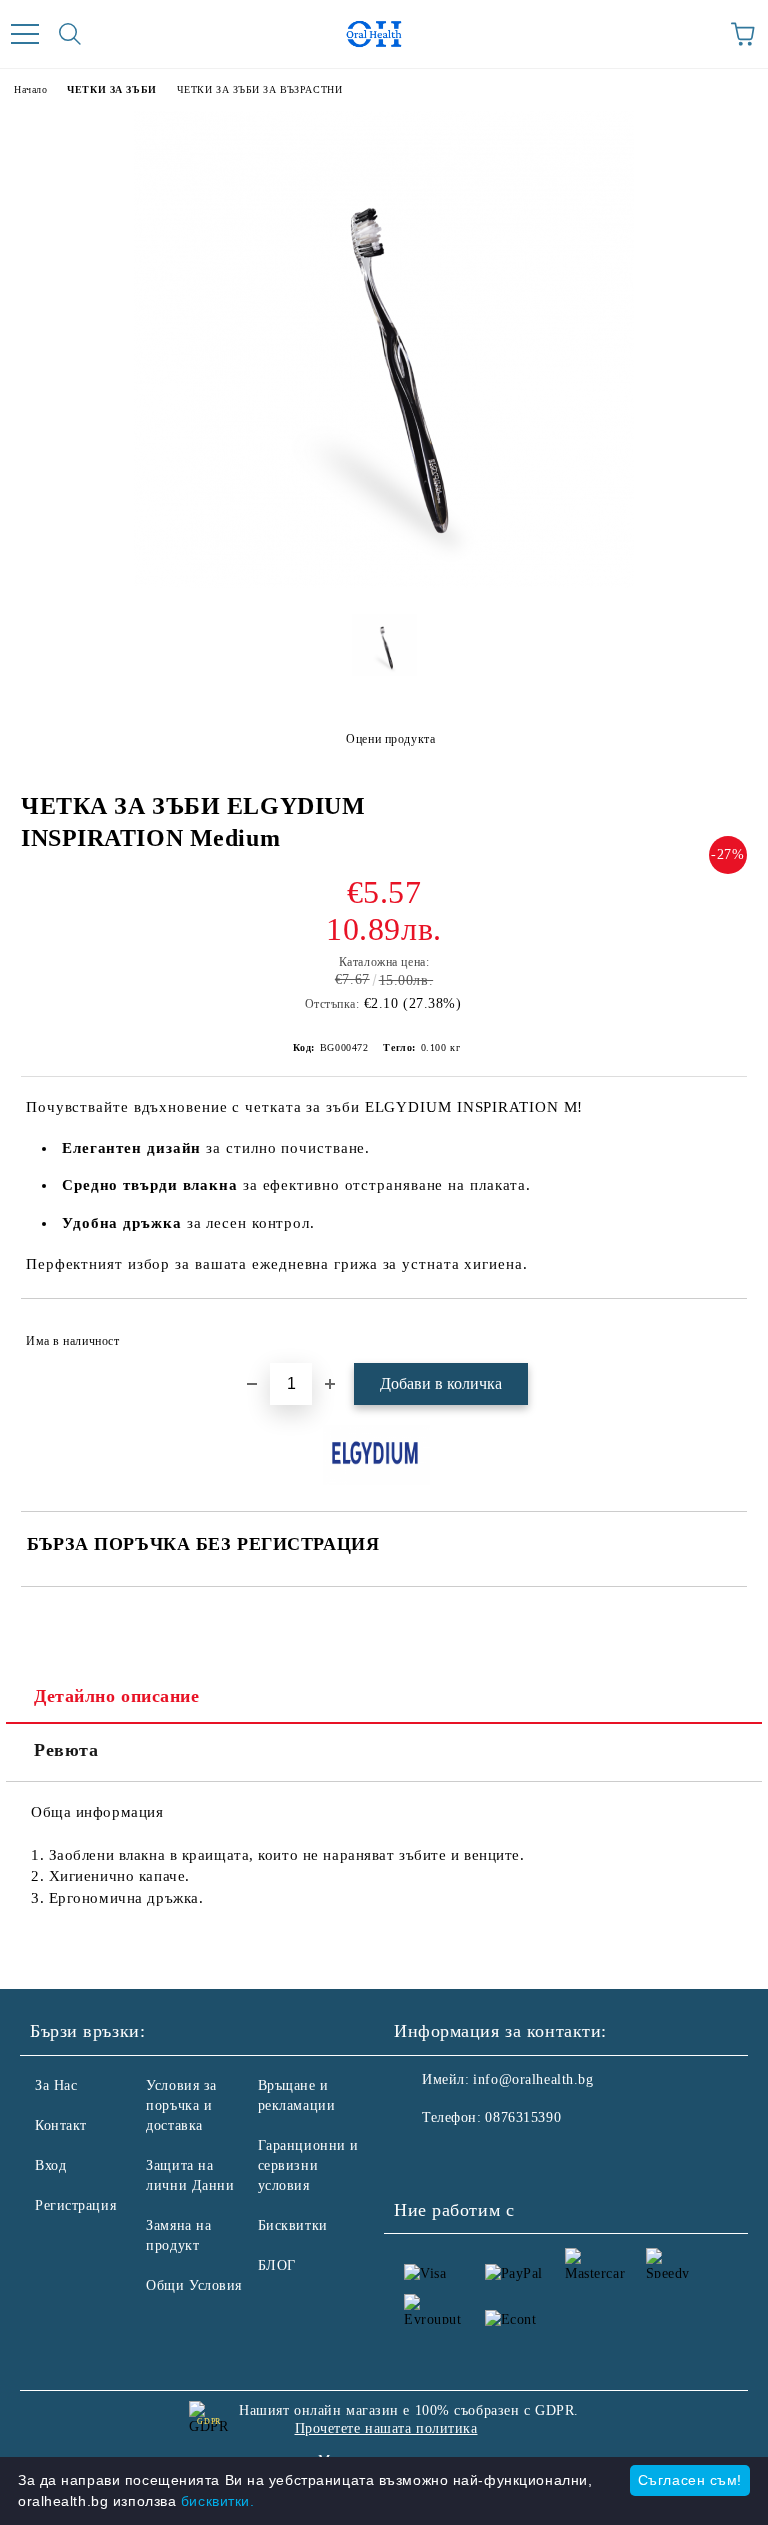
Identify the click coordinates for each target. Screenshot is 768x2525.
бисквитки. (218, 2501)
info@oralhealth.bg (533, 2079)
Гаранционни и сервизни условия (308, 2165)
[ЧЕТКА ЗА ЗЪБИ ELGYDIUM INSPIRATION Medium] (384, 583)
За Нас (56, 2085)
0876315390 (523, 2117)
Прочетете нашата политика (386, 2428)
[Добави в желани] (718, 1332)
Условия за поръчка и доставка (181, 2105)
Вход (50, 2165)
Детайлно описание (117, 1696)
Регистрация (75, 2205)
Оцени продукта (390, 739)
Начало (30, 89)
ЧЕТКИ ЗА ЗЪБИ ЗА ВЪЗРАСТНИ (260, 89)
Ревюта (66, 1750)
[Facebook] (420, 2158)
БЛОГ (277, 2265)
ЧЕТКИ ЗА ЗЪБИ (111, 89)
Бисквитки (293, 2225)
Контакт (61, 2125)
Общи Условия (194, 2285)
